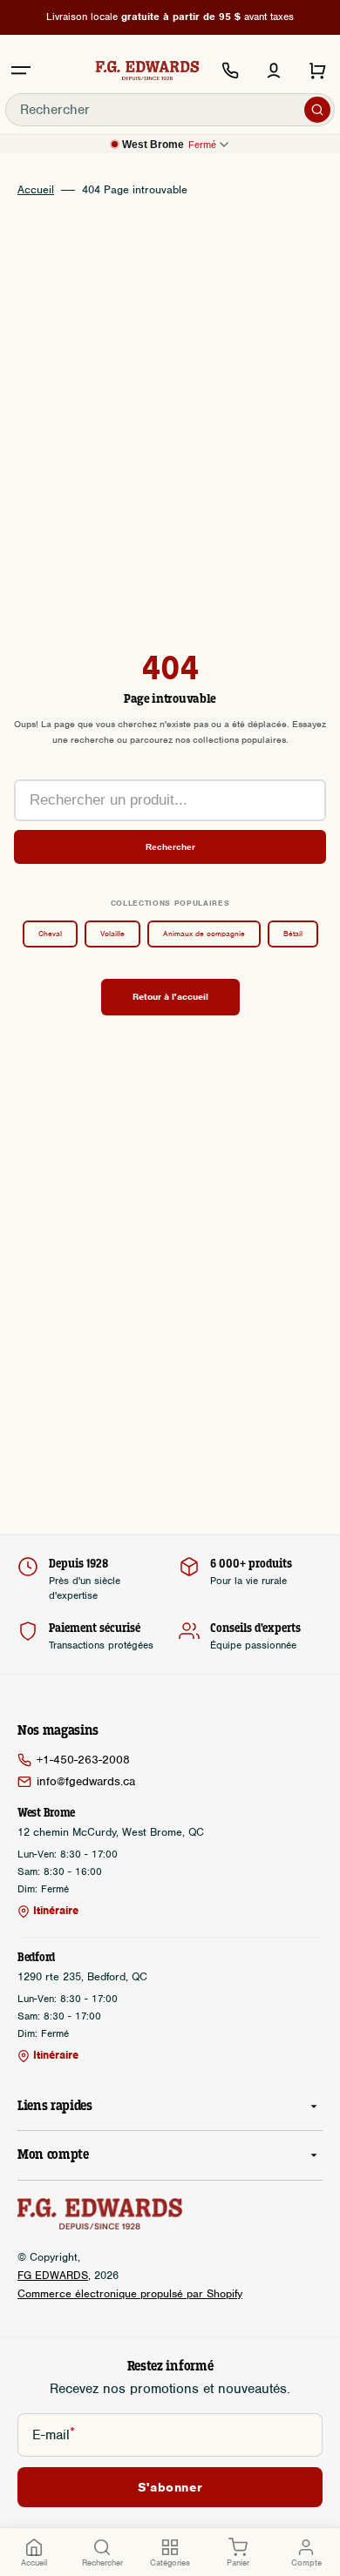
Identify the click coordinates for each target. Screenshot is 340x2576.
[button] (21, 71)
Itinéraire (56, 1911)
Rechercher (170, 847)
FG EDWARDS (53, 2275)
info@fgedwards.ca (86, 1781)
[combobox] (170, 110)
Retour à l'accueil (170, 996)
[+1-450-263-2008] (230, 71)
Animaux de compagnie (204, 934)
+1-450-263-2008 (83, 1760)
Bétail (293, 934)
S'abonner (170, 2487)
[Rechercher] (317, 110)
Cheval (50, 934)
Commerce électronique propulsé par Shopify (130, 2293)
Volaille (112, 934)
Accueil (36, 190)
